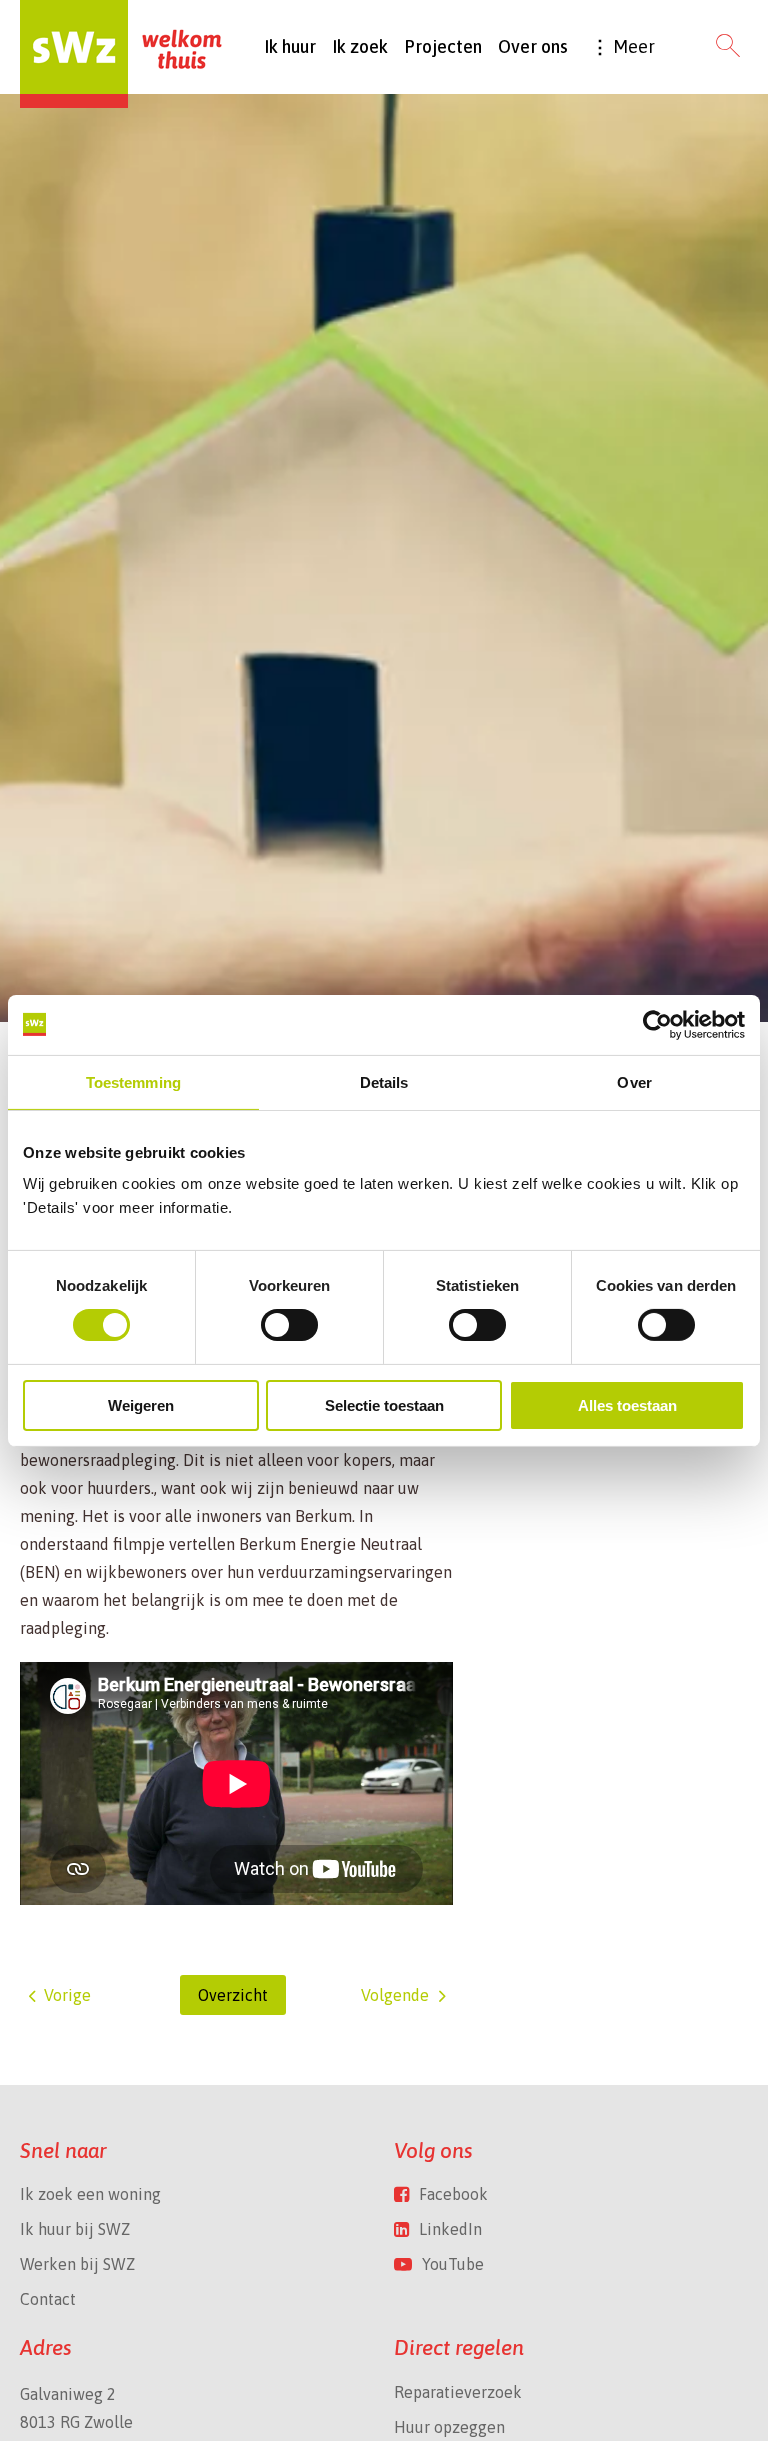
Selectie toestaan (384, 1405)
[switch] (289, 1325)
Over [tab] (634, 1081)
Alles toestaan (627, 1405)
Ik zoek (360, 46)
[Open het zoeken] (728, 47)
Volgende (395, 1995)
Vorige (67, 1995)
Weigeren (141, 1405)
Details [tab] (384, 1081)
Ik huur (290, 46)
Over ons (533, 46)
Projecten (443, 46)
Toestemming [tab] (133, 1081)
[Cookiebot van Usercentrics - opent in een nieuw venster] (657, 1024)
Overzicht (233, 1995)
